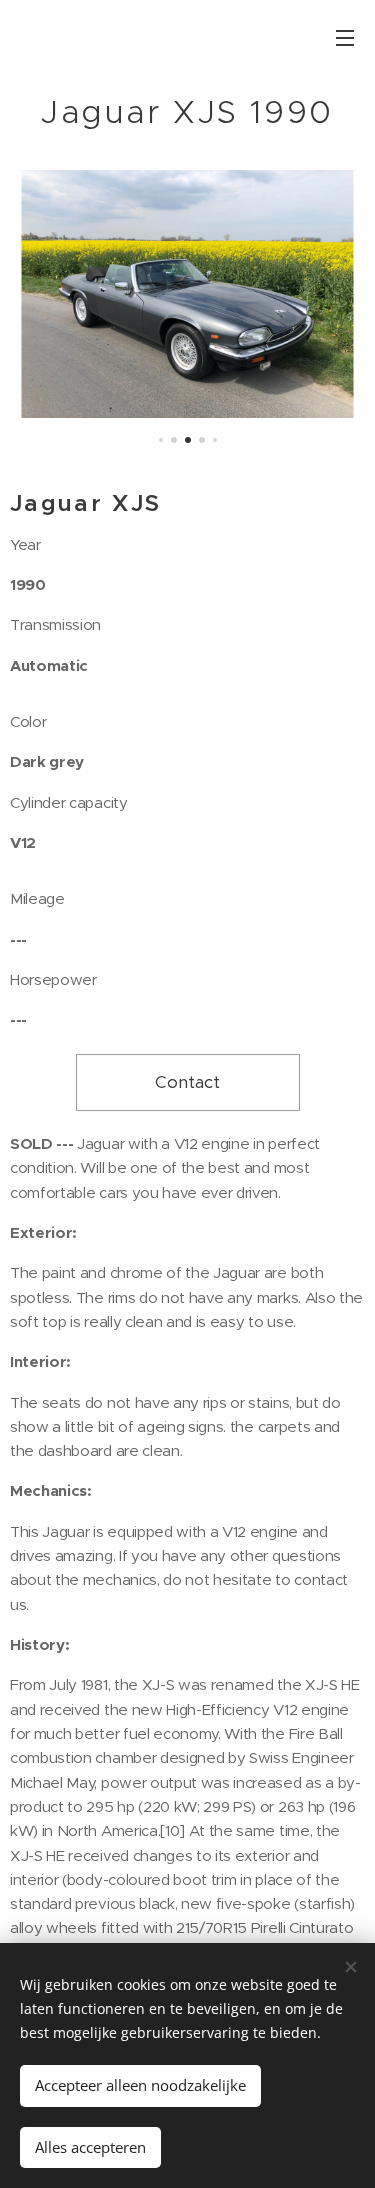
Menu (345, 37)
